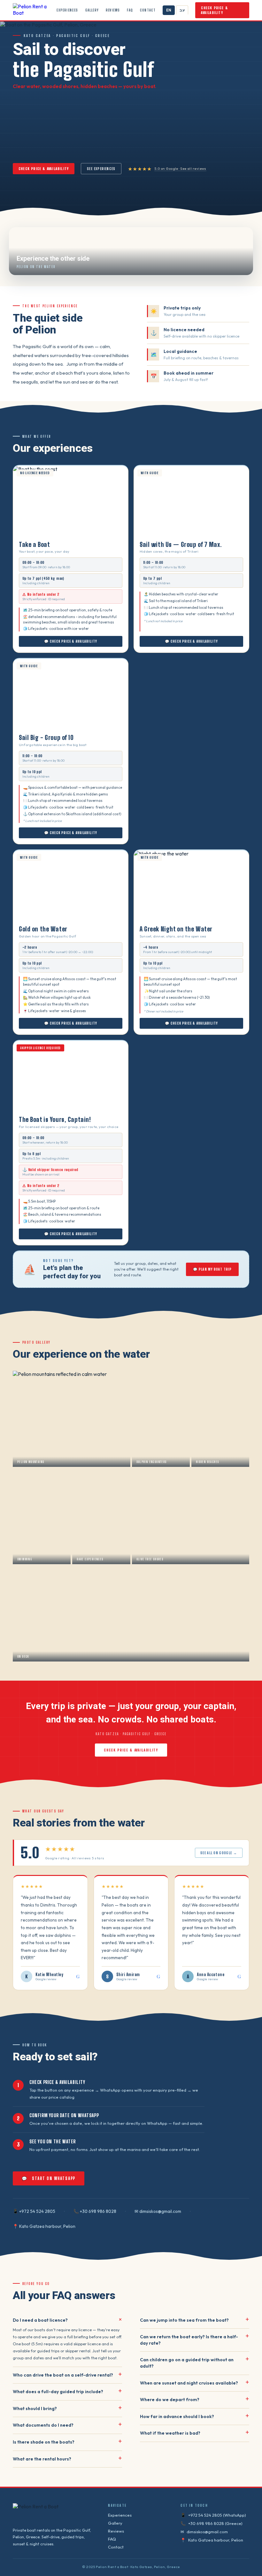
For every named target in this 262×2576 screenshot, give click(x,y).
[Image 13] (94, 726)
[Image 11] (89, 533)
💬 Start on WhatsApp (49, 2178)
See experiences (101, 169)
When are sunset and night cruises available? (195, 2383)
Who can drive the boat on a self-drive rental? (67, 2375)
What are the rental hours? (67, 2459)
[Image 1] (50, 533)
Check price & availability (215, 10)
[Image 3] (57, 533)
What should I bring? (67, 2409)
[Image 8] (78, 533)
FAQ (130, 10)
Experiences (67, 10)
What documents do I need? (67, 2425)
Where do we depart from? (195, 2400)
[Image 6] (69, 533)
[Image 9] (81, 533)
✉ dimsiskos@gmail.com (158, 2211)
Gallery (92, 10)
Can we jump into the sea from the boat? (195, 2320)
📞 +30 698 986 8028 (95, 2211)
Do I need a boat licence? (67, 2320)
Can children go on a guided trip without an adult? (195, 2363)
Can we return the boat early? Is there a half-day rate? (195, 2340)
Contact (148, 10)
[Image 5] (64, 533)
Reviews (113, 10)
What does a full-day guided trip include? (67, 2392)
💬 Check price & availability (71, 641)
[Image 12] (92, 533)
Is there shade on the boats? (67, 2442)
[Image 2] (53, 533)
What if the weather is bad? (195, 2433)
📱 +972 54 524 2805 (34, 2211)
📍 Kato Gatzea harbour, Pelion (44, 2226)
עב (182, 10)
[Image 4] (60, 533)
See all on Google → (219, 1853)
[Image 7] (74, 533)
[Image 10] (85, 533)
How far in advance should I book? (195, 2417)
